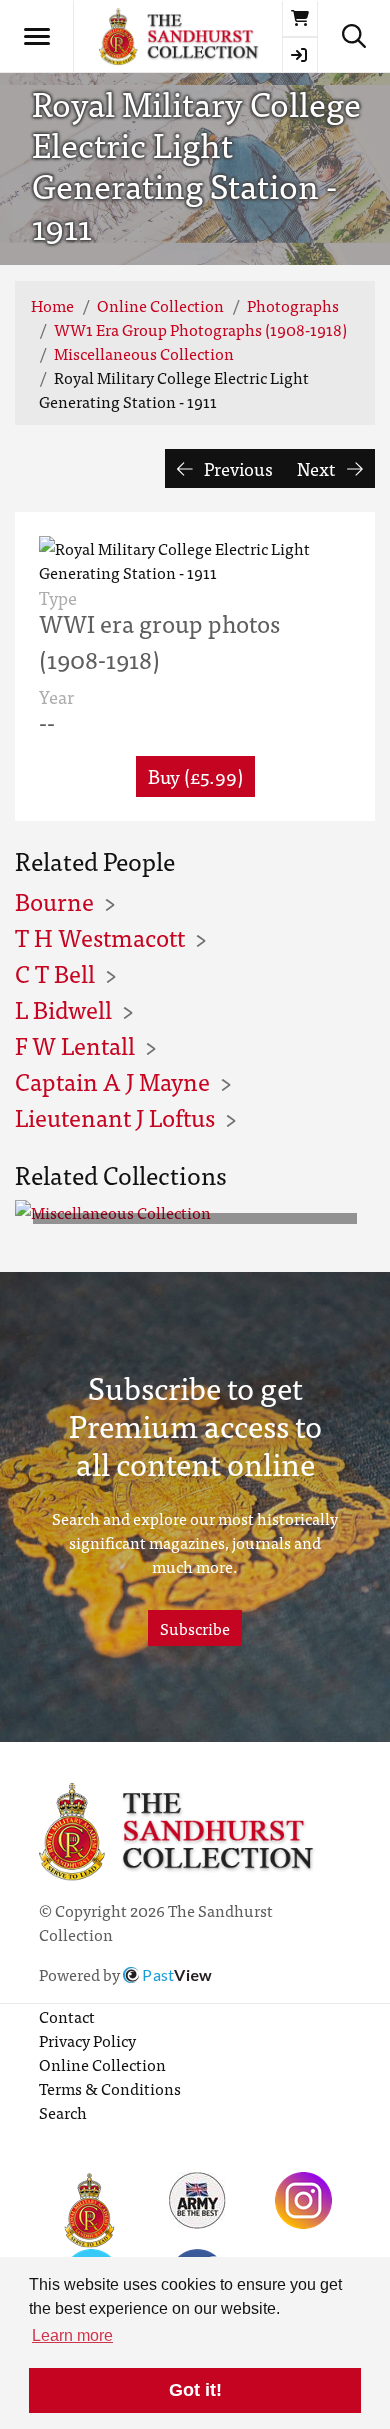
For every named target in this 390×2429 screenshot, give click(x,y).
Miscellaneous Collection (144, 353)
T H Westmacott (100, 936)
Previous (236, 468)
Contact (67, 2016)
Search (63, 2112)
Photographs (293, 305)
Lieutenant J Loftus (115, 1116)
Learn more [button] (72, 2335)
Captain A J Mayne (112, 1080)
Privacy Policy (87, 2040)
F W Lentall (75, 1044)
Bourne (54, 900)
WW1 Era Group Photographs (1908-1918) (200, 329)
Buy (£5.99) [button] (195, 775)
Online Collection (160, 305)
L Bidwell (63, 1008)
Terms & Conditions (110, 2088)
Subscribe (195, 1628)
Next (318, 468)
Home (52, 305)
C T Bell (55, 972)
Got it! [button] (195, 2390)
